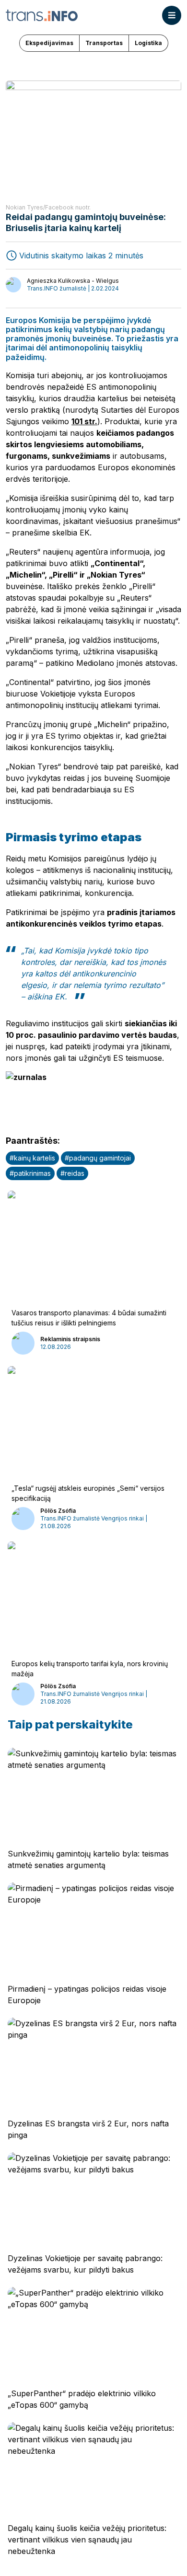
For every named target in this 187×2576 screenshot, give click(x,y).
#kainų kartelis (32, 1158)
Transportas (104, 43)
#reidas (72, 1173)
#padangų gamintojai (98, 1158)
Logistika (148, 43)
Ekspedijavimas (49, 43)
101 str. (84, 421)
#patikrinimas (30, 1173)
